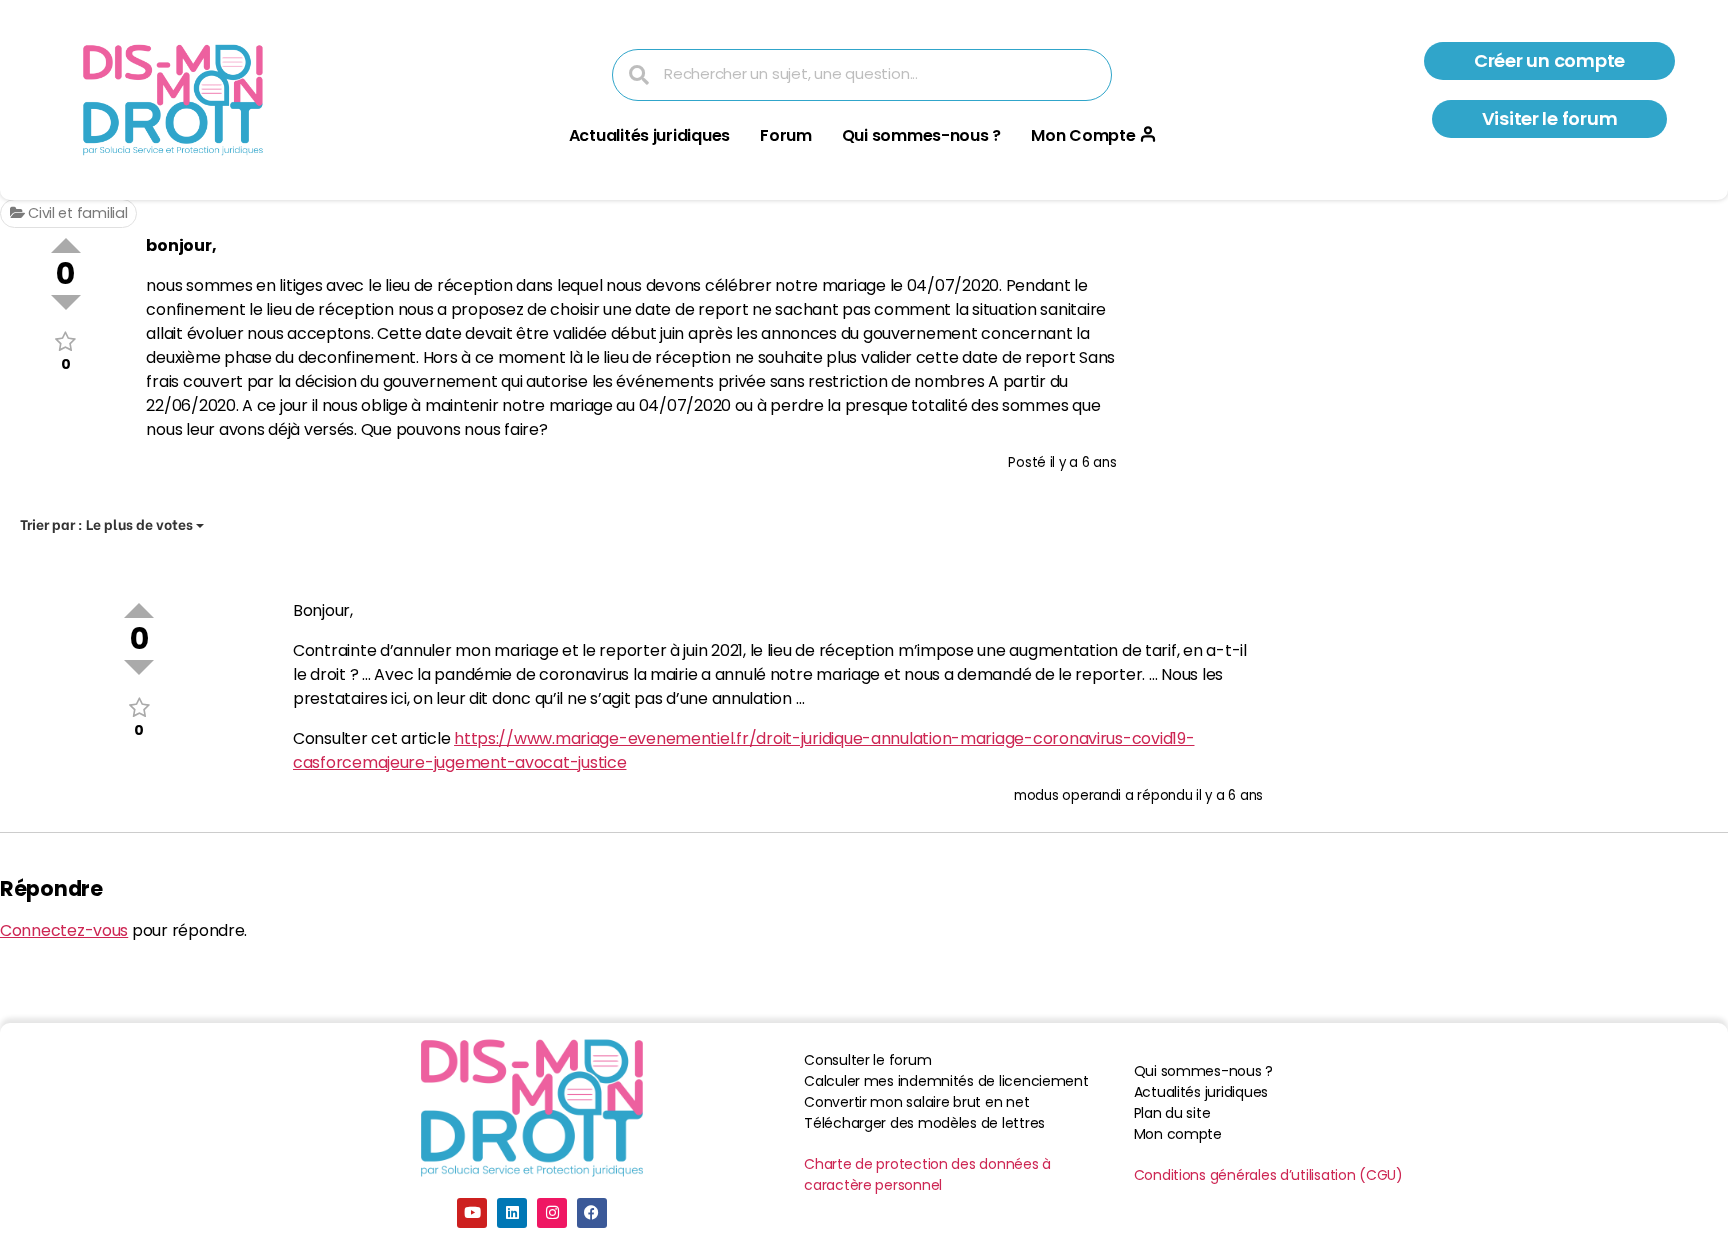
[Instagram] (552, 1213)
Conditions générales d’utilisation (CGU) (1268, 1175)
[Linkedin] (512, 1213)
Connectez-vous (64, 930)
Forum (786, 135)
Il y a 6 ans (1083, 462)
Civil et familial (75, 213)
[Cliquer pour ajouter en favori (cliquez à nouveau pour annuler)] (65, 341)
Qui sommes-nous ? (921, 135)
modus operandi (1067, 795)
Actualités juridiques (649, 135)
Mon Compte (1083, 135)
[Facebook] (592, 1213)
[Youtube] (472, 1213)
